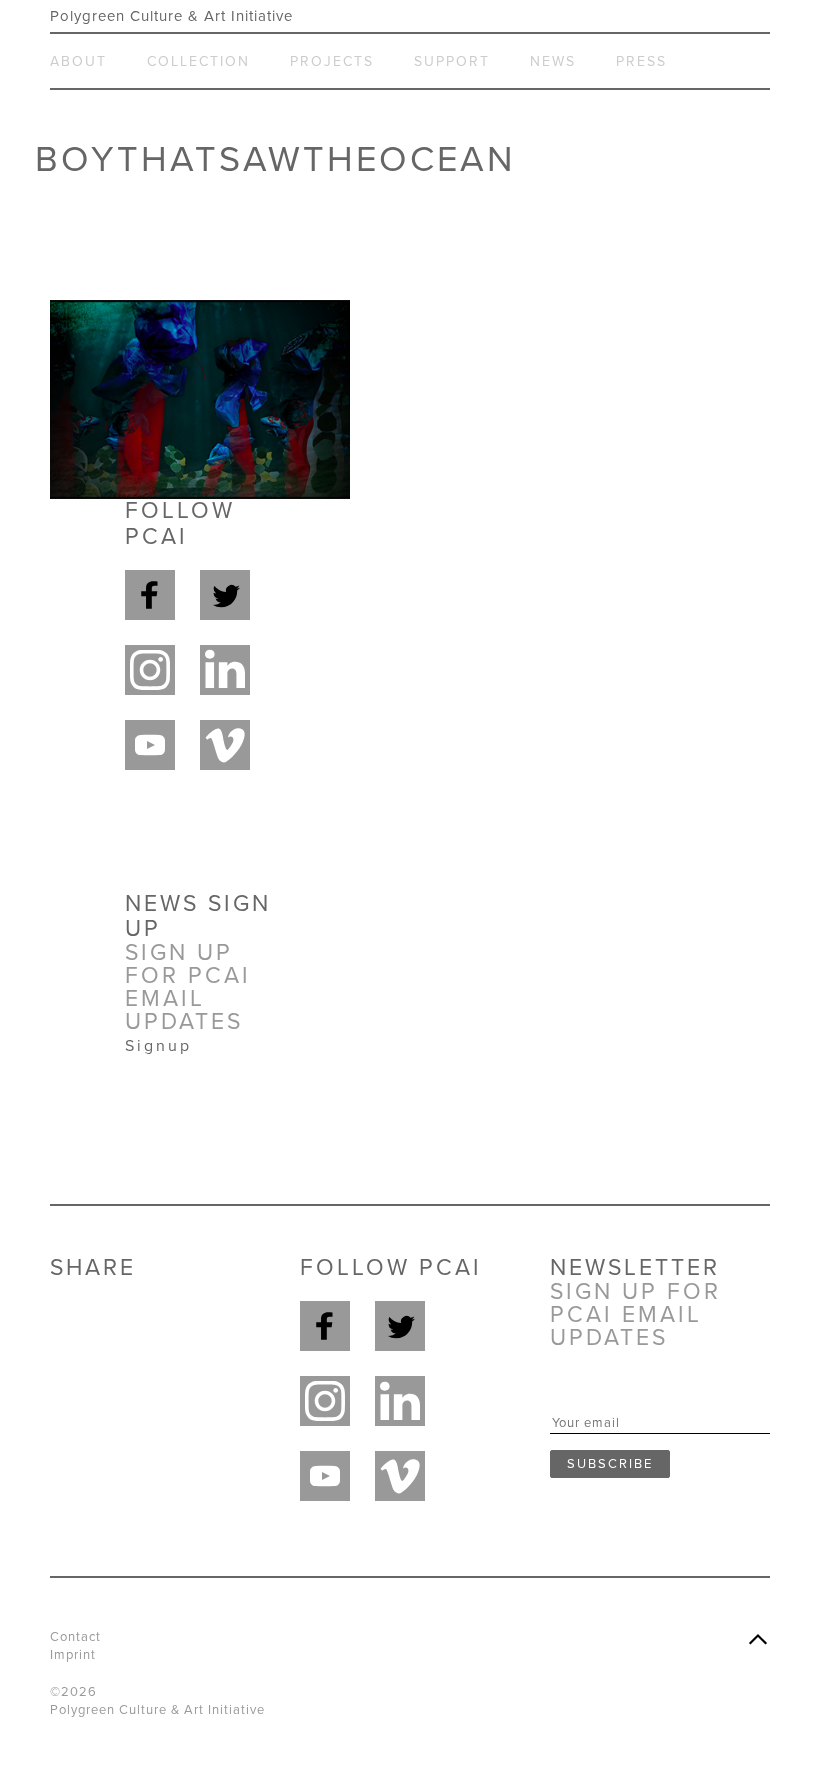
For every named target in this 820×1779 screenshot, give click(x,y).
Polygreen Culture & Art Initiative (171, 16)
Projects (332, 61)
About (78, 61)
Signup (158, 1046)
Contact (75, 1637)
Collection (198, 61)
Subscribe (610, 1464)
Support (452, 61)
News (553, 61)
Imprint (73, 1655)
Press (641, 61)
